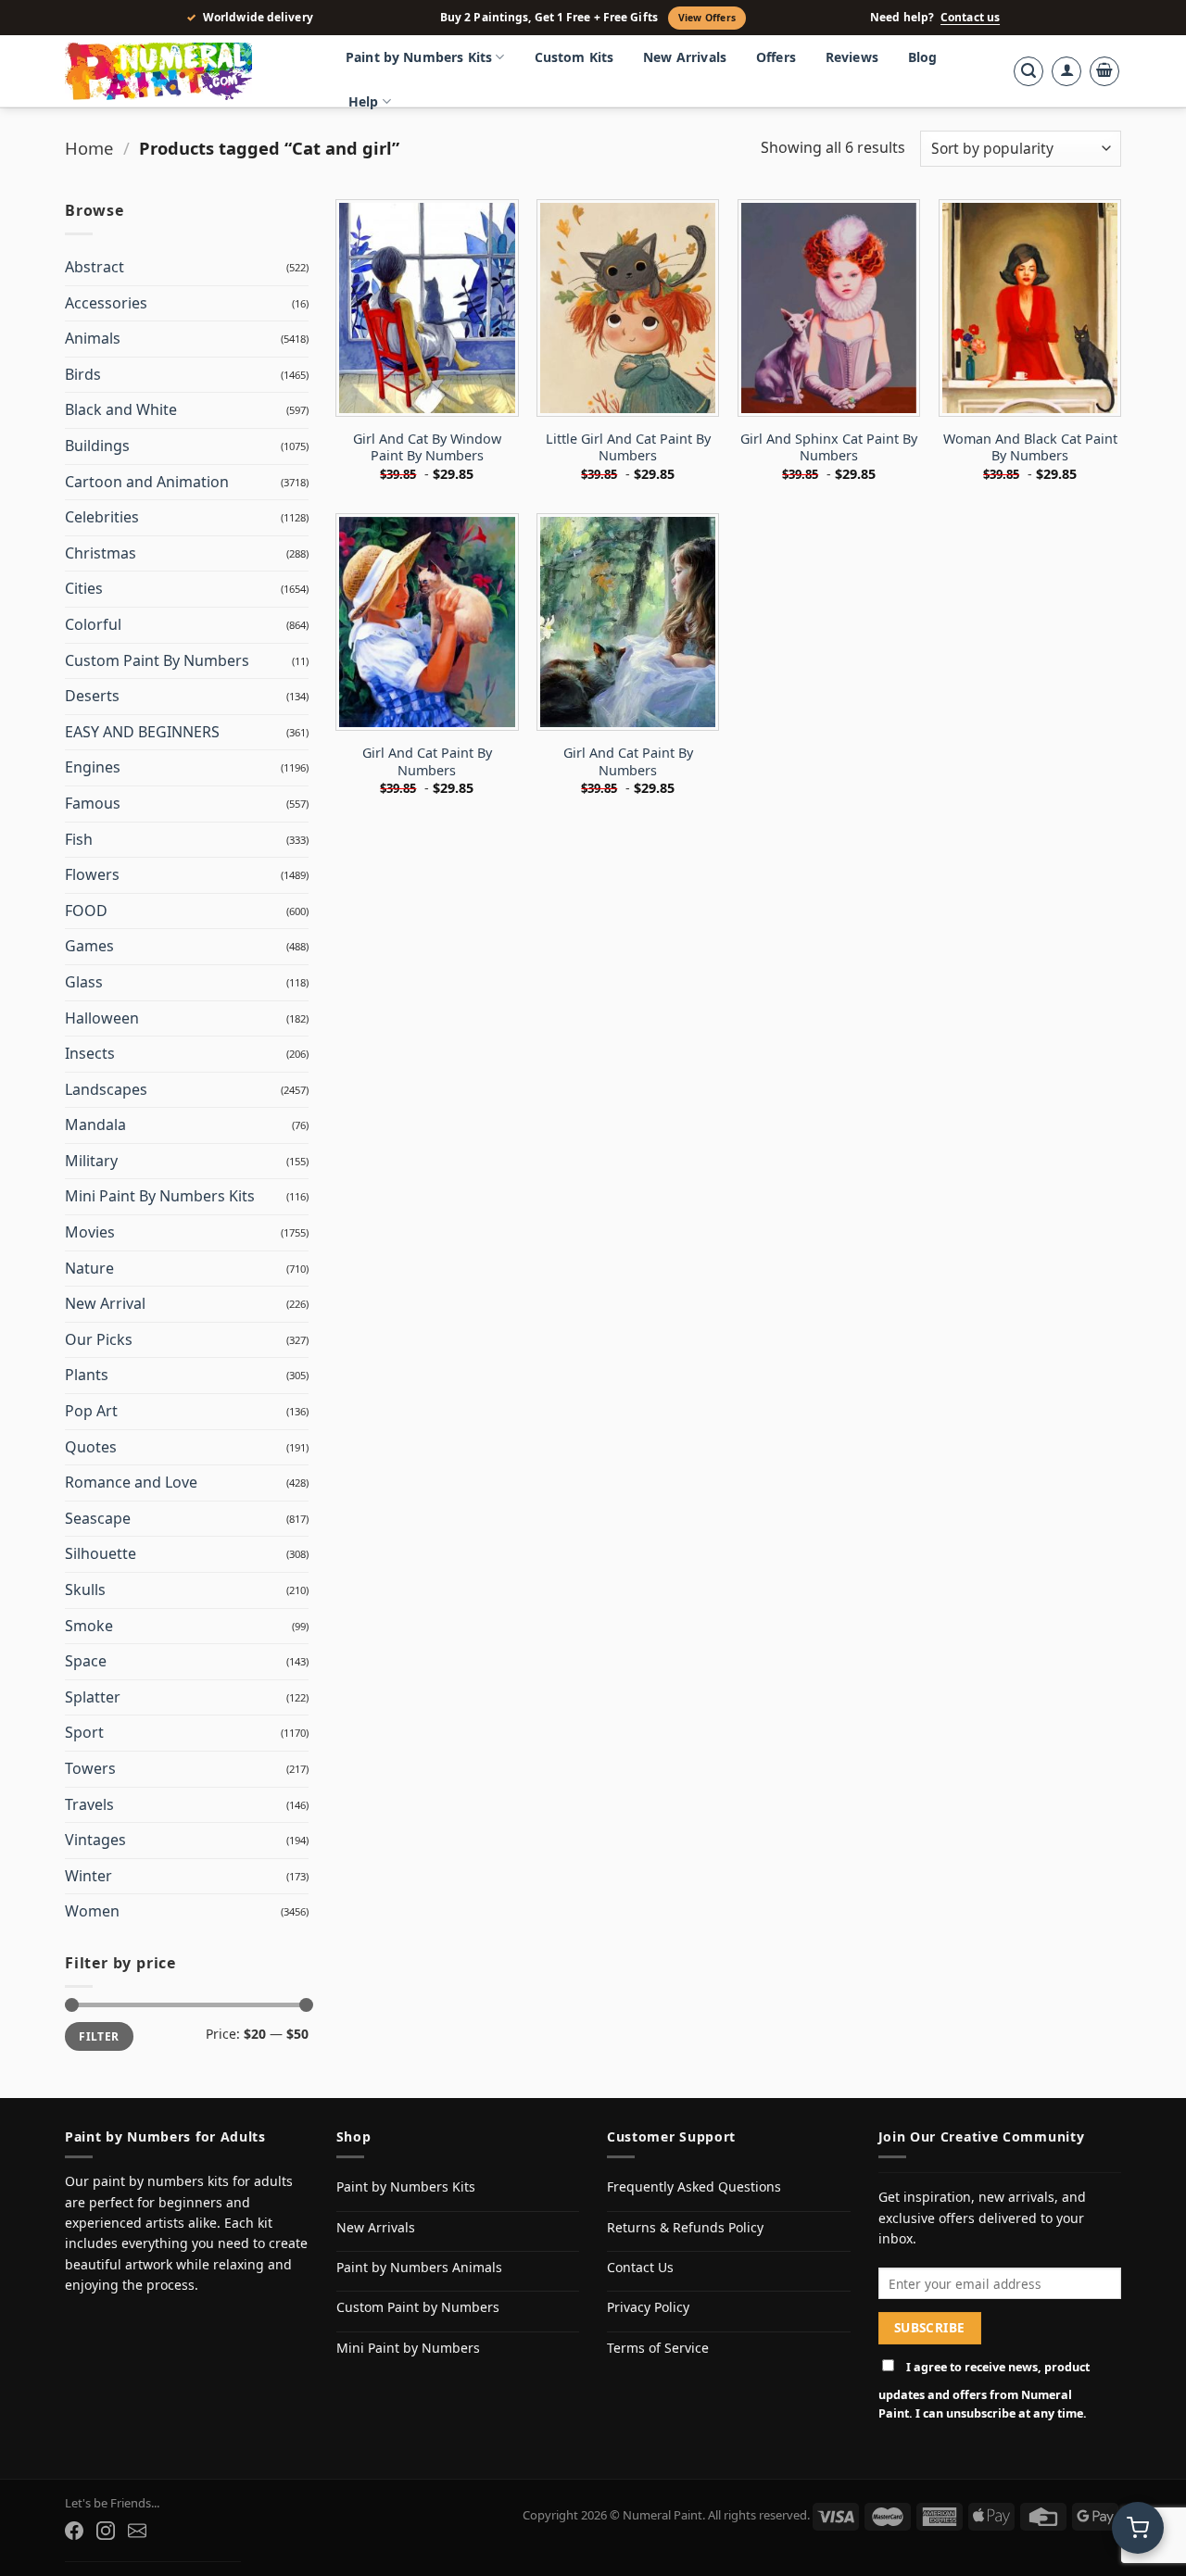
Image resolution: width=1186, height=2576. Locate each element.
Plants (87, 1375)
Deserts (92, 696)
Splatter (93, 1697)
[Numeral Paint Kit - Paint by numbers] (185, 71)
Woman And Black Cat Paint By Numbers (1030, 448)
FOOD (86, 911)
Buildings (97, 446)
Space (86, 1661)
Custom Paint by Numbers (418, 2307)
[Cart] (1104, 71)
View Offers (707, 18)
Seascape (98, 1518)
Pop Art (91, 1411)
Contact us (970, 18)
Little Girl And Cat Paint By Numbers (628, 448)
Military (91, 1161)
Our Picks (99, 1339)
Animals (93, 338)
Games (89, 946)
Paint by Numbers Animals (419, 2267)
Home (89, 148)
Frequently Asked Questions (694, 2186)
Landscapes (106, 1089)
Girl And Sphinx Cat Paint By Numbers (829, 448)
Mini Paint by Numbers (408, 2348)
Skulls (85, 1590)
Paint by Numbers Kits (419, 57)
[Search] (1028, 71)
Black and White (121, 409)
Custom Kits (574, 57)
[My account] (1066, 71)
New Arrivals (685, 57)
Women (92, 1911)
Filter (99, 2036)
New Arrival (105, 1303)
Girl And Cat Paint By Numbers (427, 762)
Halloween (102, 1018)
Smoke (89, 1626)
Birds (83, 374)
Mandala (95, 1125)
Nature (89, 1268)
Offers (776, 57)
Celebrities (102, 517)
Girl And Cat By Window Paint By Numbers (427, 448)
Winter (88, 1876)
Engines (93, 767)
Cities (84, 588)
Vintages (95, 1840)
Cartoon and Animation (147, 482)
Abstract (95, 267)
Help (364, 101)
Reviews (852, 57)
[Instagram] (106, 2531)
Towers (90, 1768)
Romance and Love (131, 1482)
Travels (89, 1804)
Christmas (101, 553)
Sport (84, 1732)
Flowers (92, 874)
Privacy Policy (648, 2307)
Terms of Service (658, 2348)
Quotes (91, 1447)
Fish (79, 839)
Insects (90, 1053)
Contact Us (640, 2267)
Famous (93, 803)
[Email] (137, 2531)
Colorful (93, 624)
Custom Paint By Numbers (157, 660)
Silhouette (101, 1553)
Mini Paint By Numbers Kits (160, 1196)
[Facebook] (74, 2531)
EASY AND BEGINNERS (142, 732)
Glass (84, 982)
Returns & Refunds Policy (685, 2227)
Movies (90, 1232)
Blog (923, 57)
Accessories (106, 303)
